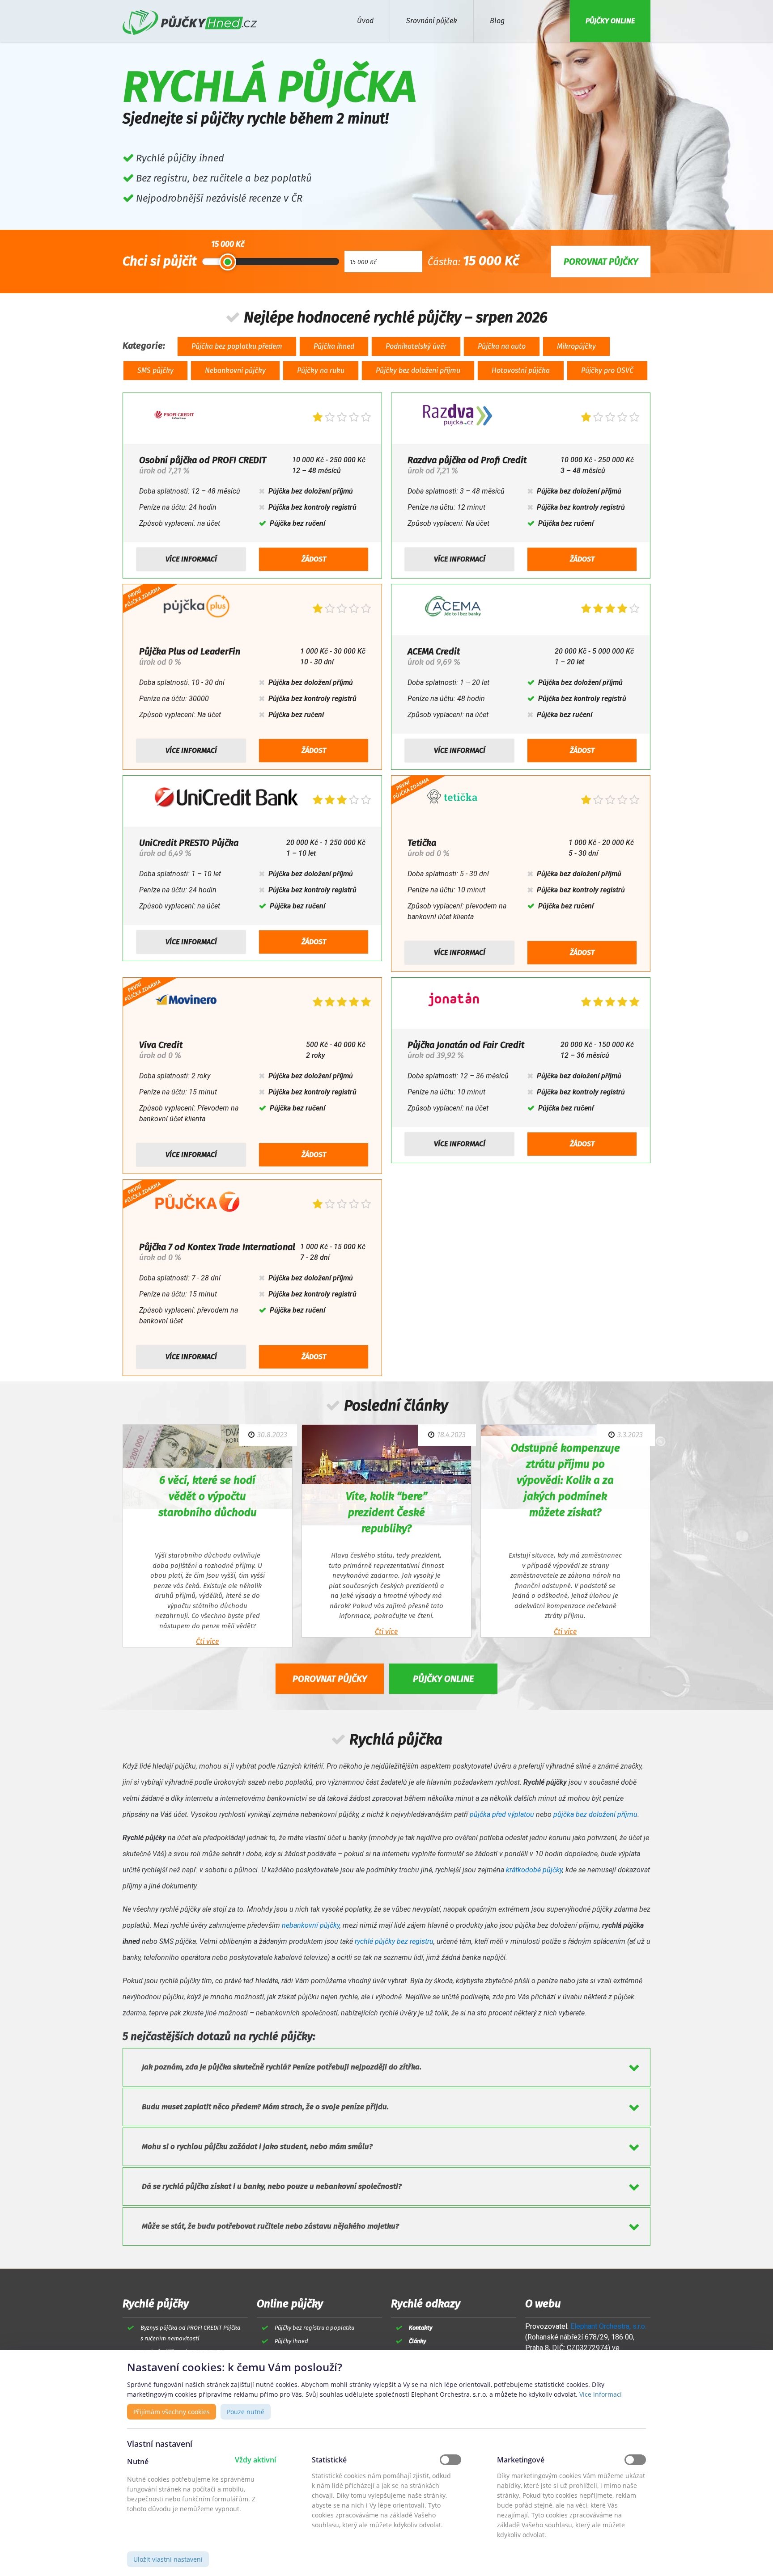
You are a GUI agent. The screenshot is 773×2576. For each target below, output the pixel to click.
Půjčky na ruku (321, 370)
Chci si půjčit (160, 261)
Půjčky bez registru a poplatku (314, 2328)
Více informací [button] (601, 2394)
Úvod (365, 21)
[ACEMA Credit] (454, 608)
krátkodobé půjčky (534, 1870)
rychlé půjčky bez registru (394, 1941)
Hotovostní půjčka (521, 370)
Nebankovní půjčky (235, 370)
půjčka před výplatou (502, 1814)
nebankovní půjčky (311, 1925)
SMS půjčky (155, 370)
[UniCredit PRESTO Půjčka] (227, 800)
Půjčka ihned (334, 346)
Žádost (314, 559)
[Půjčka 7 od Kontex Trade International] (197, 1204)
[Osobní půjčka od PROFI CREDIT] (174, 417)
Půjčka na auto (502, 346)
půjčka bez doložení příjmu (595, 1814)
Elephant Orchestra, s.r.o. (608, 2326)
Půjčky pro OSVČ (607, 370)
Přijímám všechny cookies (172, 2412)
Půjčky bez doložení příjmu (418, 370)
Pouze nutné (246, 2412)
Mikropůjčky (576, 346)
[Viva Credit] (185, 1002)
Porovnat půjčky (330, 1679)
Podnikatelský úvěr (416, 346)
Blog (497, 21)
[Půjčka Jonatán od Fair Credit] (454, 1002)
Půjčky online (443, 1679)
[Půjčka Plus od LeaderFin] (196, 608)
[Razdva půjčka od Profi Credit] (458, 417)
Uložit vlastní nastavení (168, 2559)
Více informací (191, 559)
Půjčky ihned (291, 2341)
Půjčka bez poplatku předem (237, 346)
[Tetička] (452, 800)
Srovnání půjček (432, 21)
